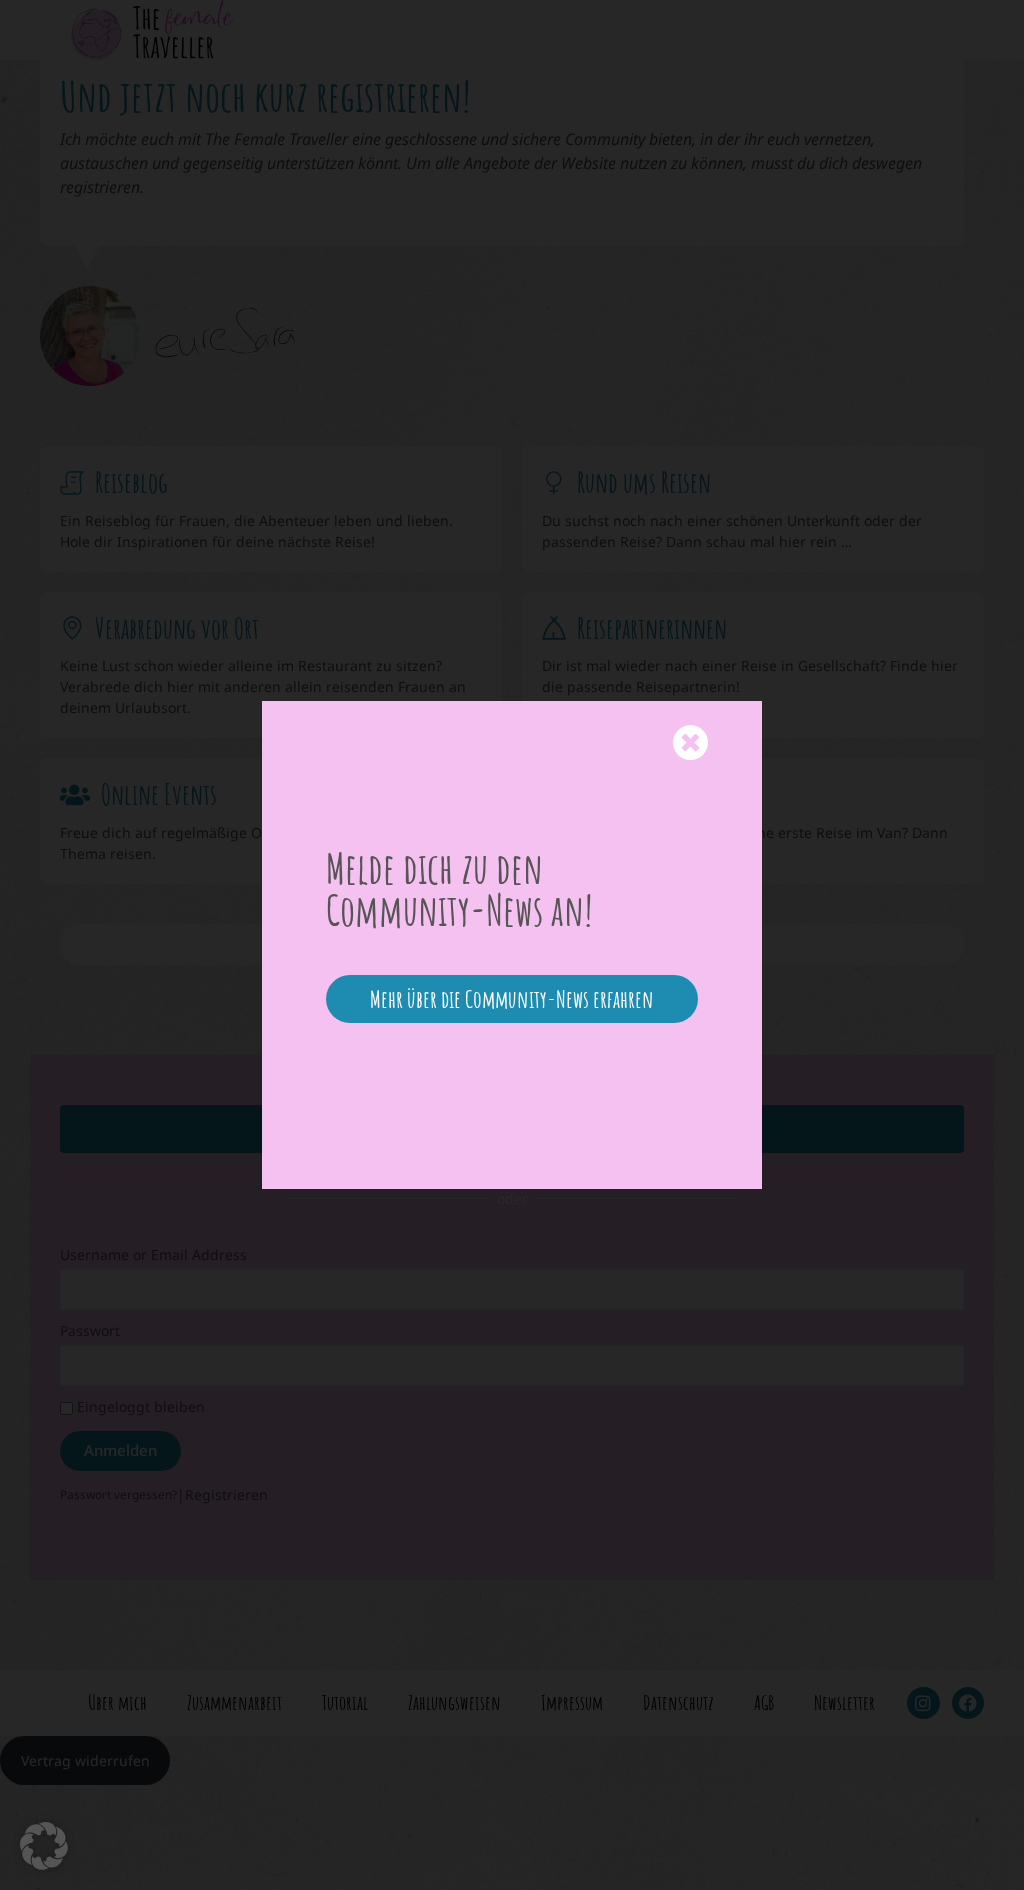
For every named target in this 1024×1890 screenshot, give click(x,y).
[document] (512, 945)
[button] (44, 1846)
